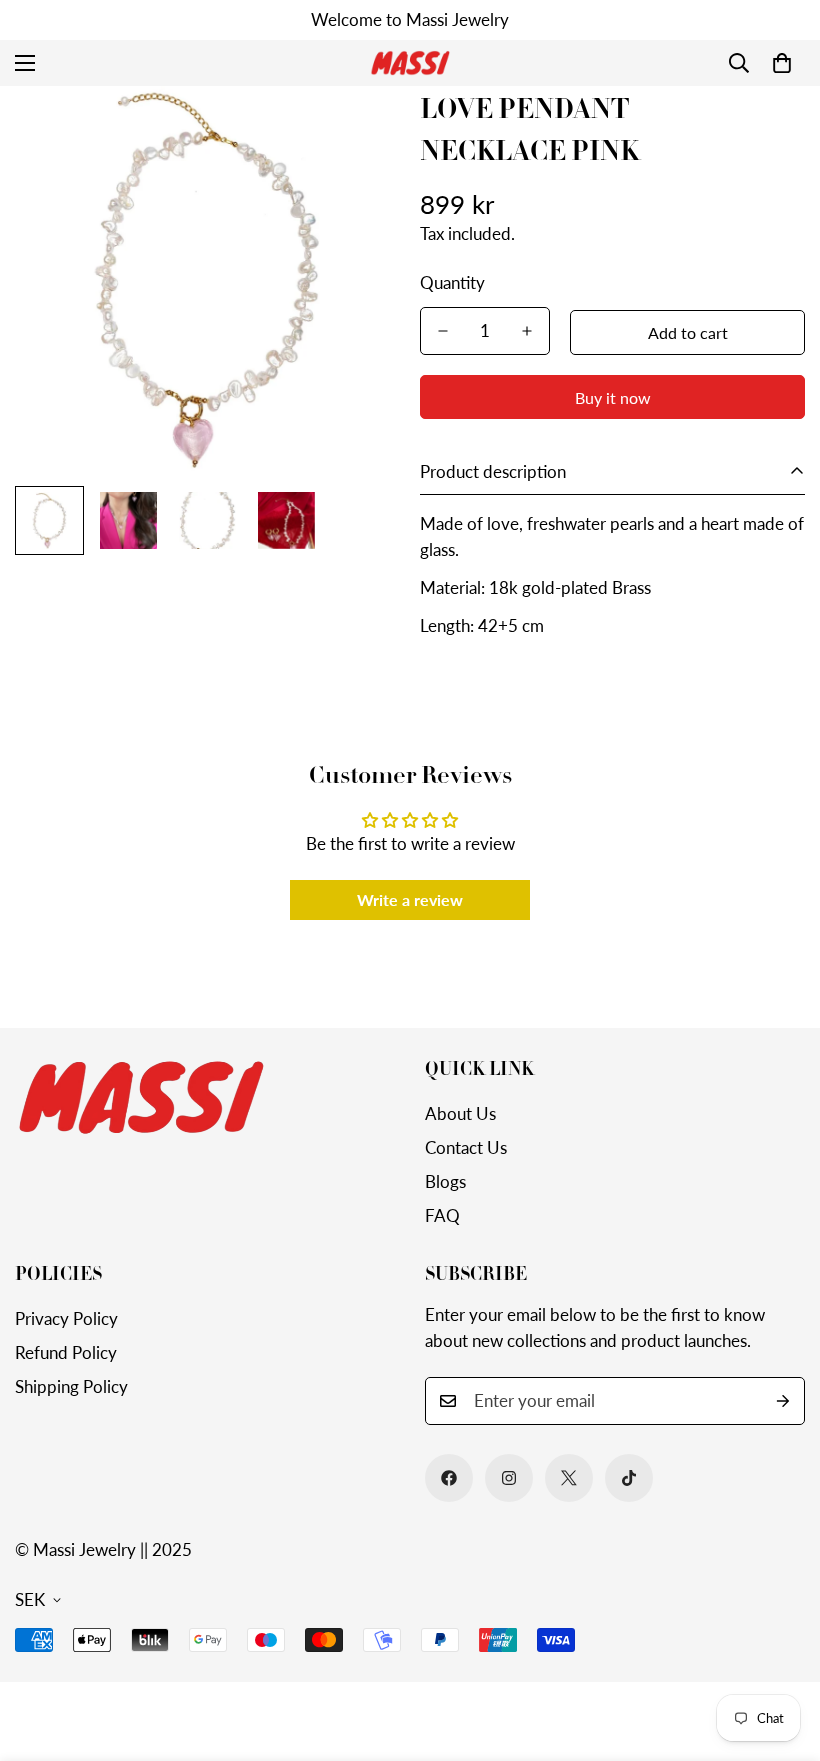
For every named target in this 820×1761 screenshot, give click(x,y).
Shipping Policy (71, 1386)
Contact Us (466, 1147)
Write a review (410, 899)
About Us (460, 1113)
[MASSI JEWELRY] (410, 62)
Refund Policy (66, 1352)
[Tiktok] (629, 1478)
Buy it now (613, 397)
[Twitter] (569, 1478)
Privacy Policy (66, 1318)
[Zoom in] (357, 128)
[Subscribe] (783, 1401)
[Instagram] (509, 1478)
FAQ (442, 1215)
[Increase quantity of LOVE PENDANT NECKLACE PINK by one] (527, 331)
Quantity (452, 282)
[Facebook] (449, 1478)
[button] (782, 63)
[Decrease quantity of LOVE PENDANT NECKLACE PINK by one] (443, 331)
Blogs (445, 1181)
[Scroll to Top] (781, 1652)
